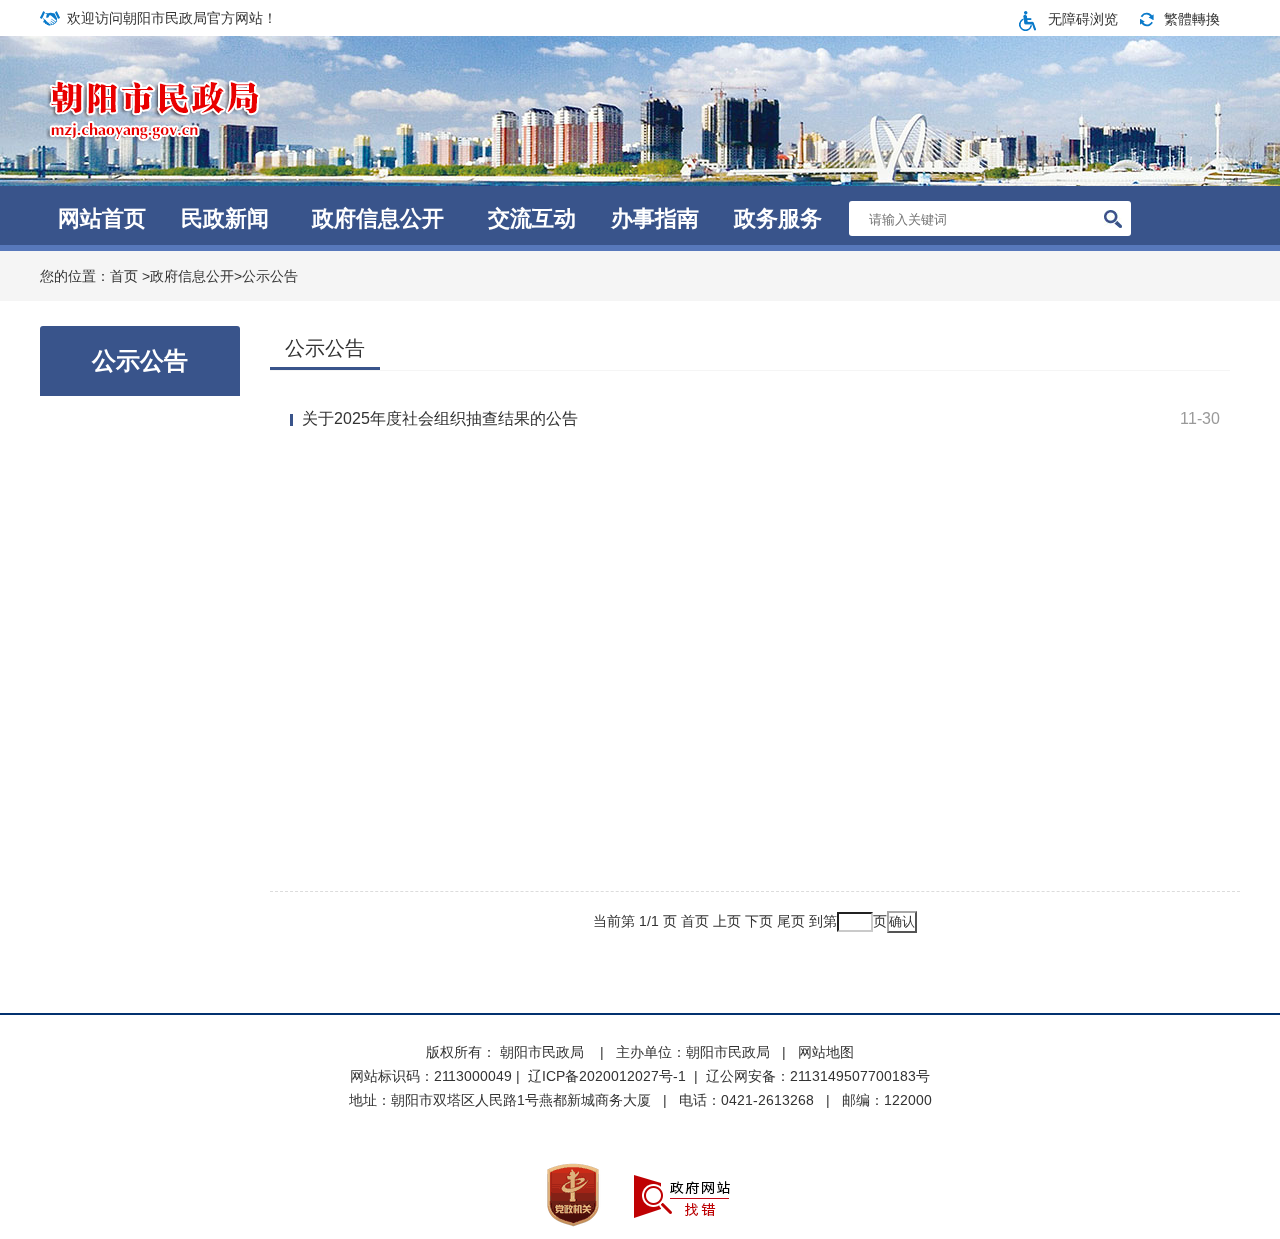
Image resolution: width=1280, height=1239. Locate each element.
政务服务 (778, 218)
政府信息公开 (378, 218)
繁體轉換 (1192, 19)
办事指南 (655, 218)
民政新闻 (225, 218)
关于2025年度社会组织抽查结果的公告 (440, 418)
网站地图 (826, 1052)
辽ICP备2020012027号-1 (607, 1076)
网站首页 (102, 218)
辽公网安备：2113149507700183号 (818, 1076)
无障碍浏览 (1083, 19)
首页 (124, 276)
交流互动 (532, 218)
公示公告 (270, 276)
